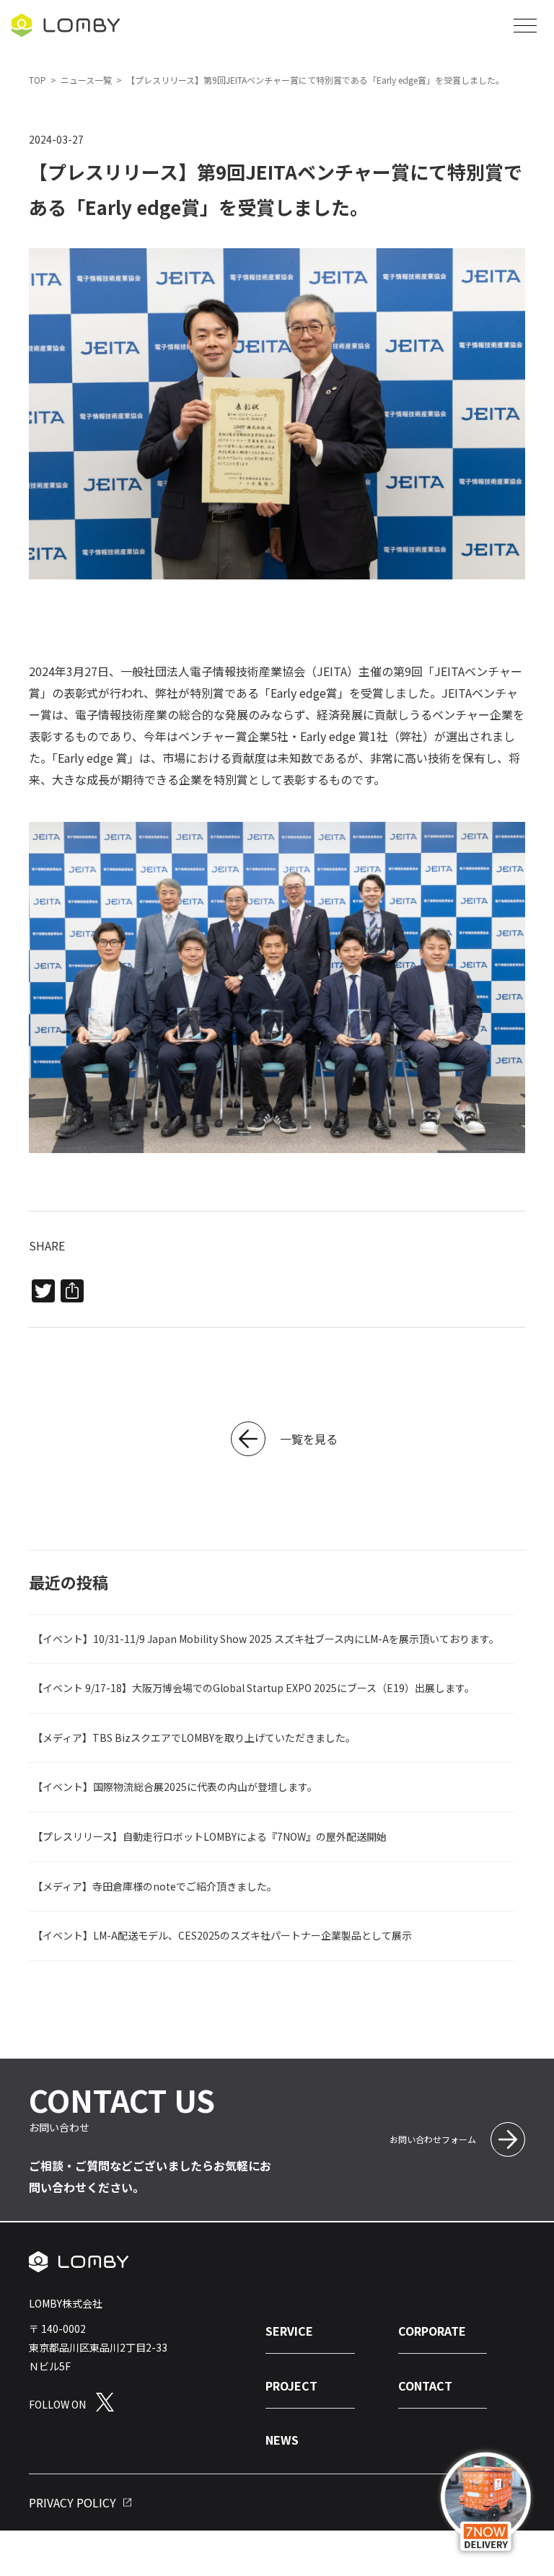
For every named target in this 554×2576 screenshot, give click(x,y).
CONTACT (425, 2386)
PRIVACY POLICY (72, 2503)
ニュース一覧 (86, 80)
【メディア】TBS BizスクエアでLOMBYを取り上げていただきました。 (194, 1737)
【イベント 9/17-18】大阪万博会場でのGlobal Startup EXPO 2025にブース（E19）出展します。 (254, 1688)
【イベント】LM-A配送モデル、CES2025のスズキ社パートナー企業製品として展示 (222, 1935)
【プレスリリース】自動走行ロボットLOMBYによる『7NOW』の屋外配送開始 (210, 1836)
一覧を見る (309, 1439)
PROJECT (291, 2386)
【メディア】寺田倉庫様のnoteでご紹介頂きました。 (155, 1885)
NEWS (282, 2440)
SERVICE (289, 2331)
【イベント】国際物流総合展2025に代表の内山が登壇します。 (175, 1787)
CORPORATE (432, 2331)
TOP (38, 80)
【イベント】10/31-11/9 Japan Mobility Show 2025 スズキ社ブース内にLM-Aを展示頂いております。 (266, 1638)
